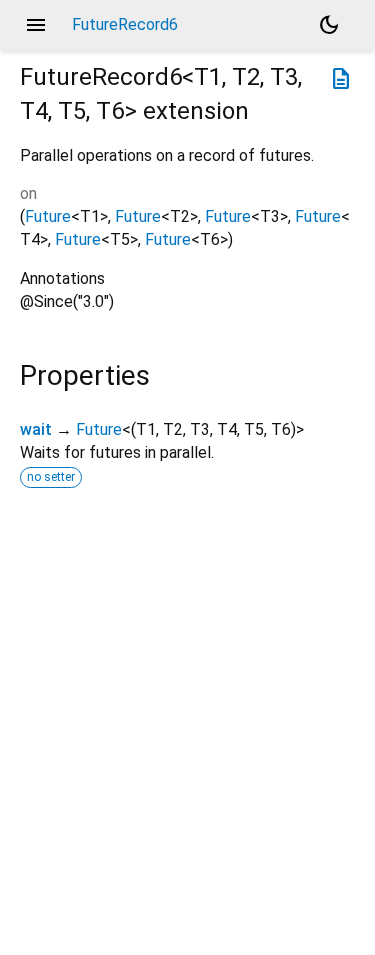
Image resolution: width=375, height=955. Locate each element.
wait (36, 429)
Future (48, 216)
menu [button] (36, 25)
